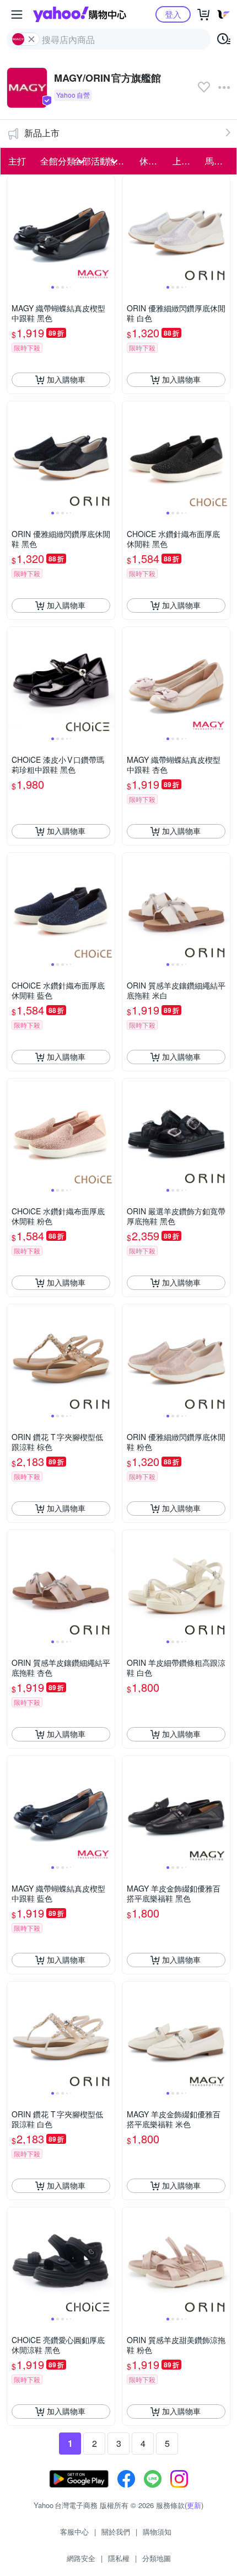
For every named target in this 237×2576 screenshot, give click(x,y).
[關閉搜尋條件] (31, 39)
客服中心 (74, 2532)
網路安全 (81, 2558)
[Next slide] (107, 229)
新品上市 (42, 133)
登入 (173, 14)
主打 (17, 161)
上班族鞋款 (186, 161)
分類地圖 (157, 2558)
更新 (194, 2505)
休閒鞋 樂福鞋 (153, 161)
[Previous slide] (14, 229)
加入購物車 (66, 379)
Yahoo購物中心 (80, 14)
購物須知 (157, 2532)
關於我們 (116, 2532)
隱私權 (119, 2558)
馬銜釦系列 (218, 161)
